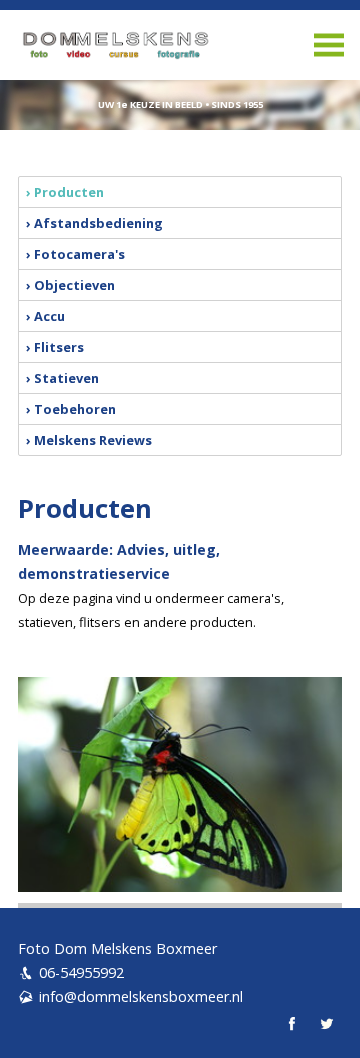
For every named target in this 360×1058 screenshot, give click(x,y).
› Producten (65, 192)
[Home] (180, 45)
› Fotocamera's (75, 254)
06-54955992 (81, 972)
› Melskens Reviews (89, 440)
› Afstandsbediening (94, 223)
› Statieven (62, 378)
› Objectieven (70, 285)
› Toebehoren (71, 409)
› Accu (45, 316)
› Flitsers (55, 347)
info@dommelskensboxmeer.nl (141, 996)
